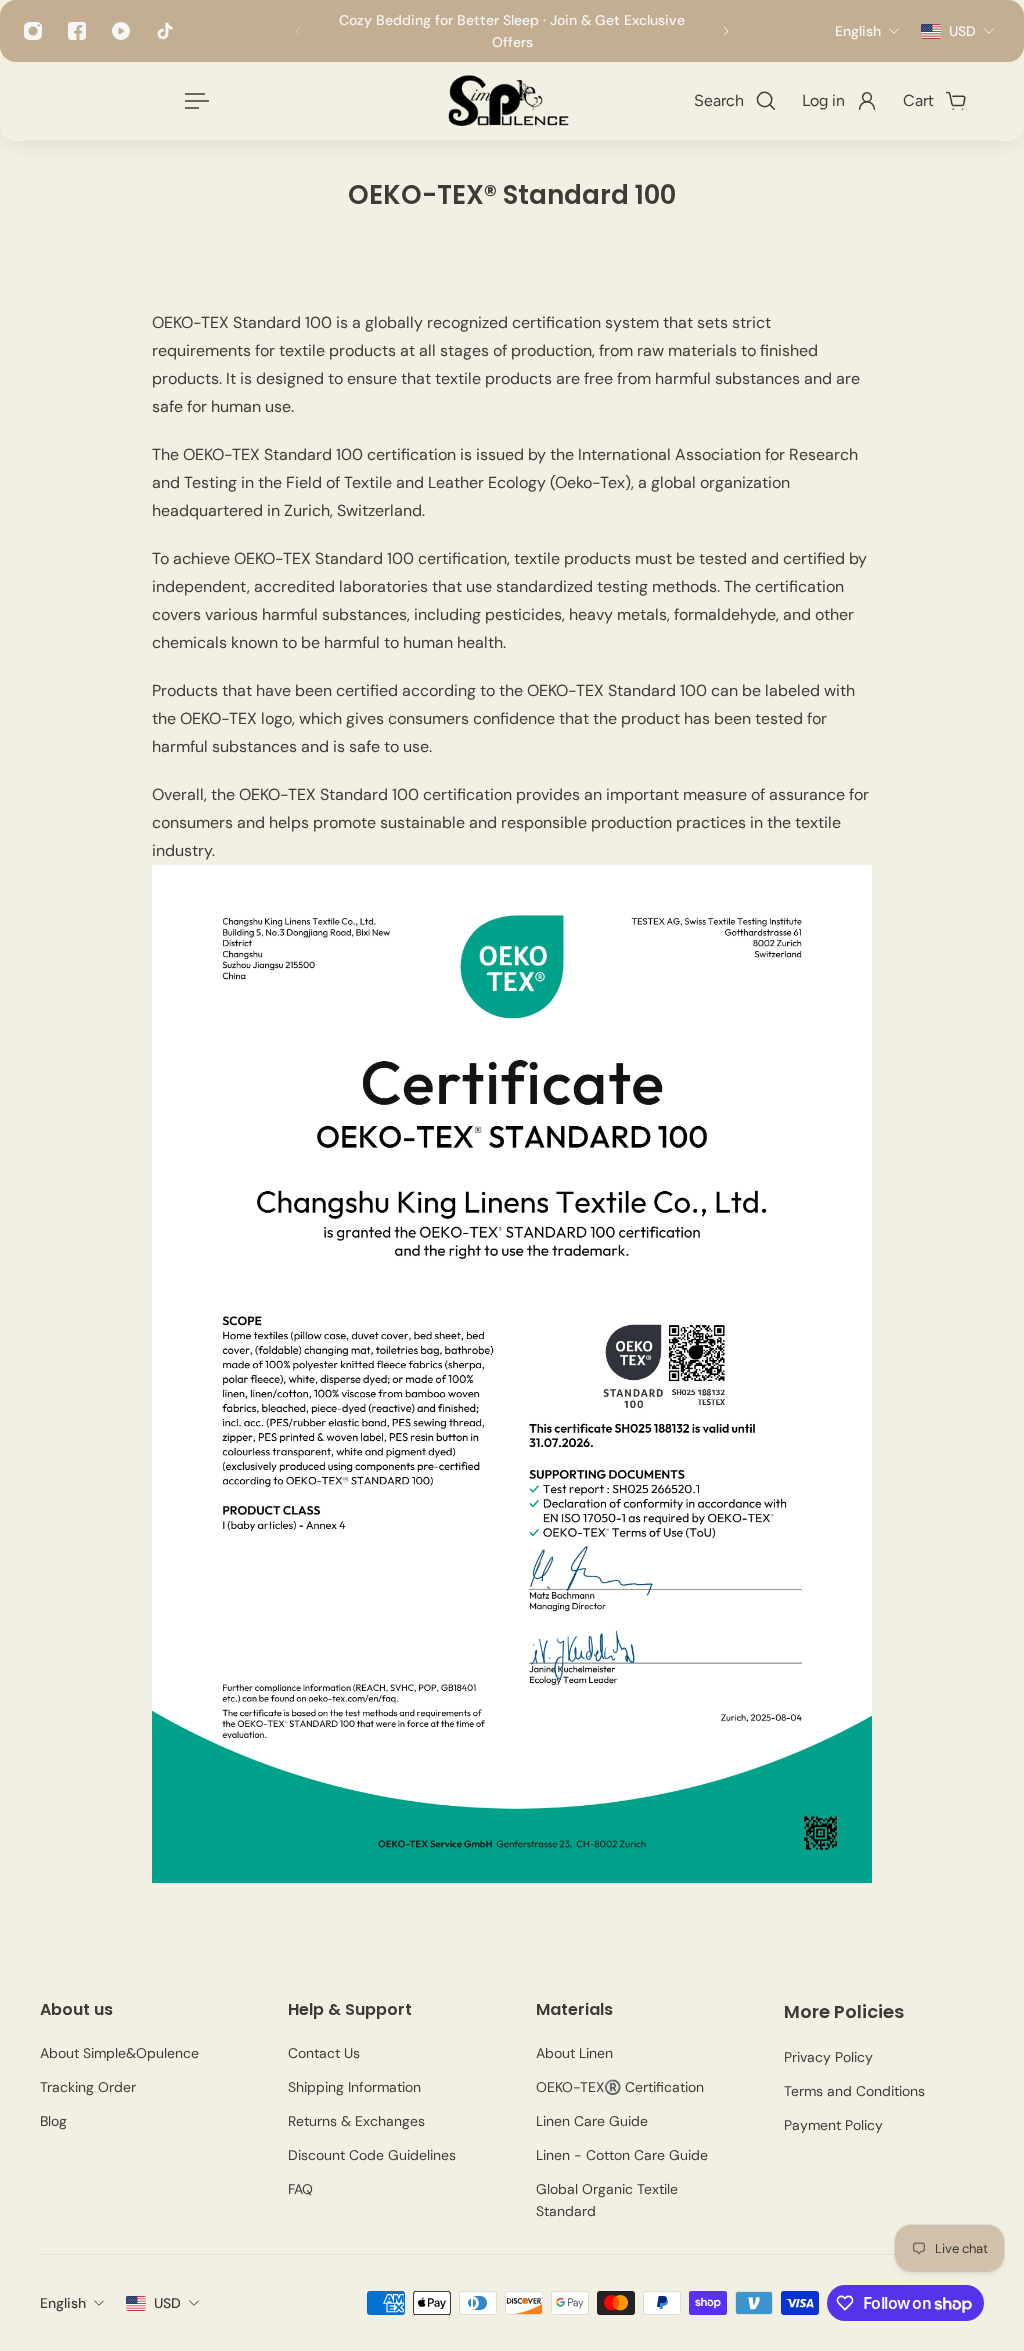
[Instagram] (33, 31)
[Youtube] (121, 31)
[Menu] (193, 101)
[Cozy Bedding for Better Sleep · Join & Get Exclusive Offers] (512, 31)
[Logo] (507, 101)
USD (167, 2303)
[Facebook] (77, 31)
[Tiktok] (165, 31)
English (63, 2303)
